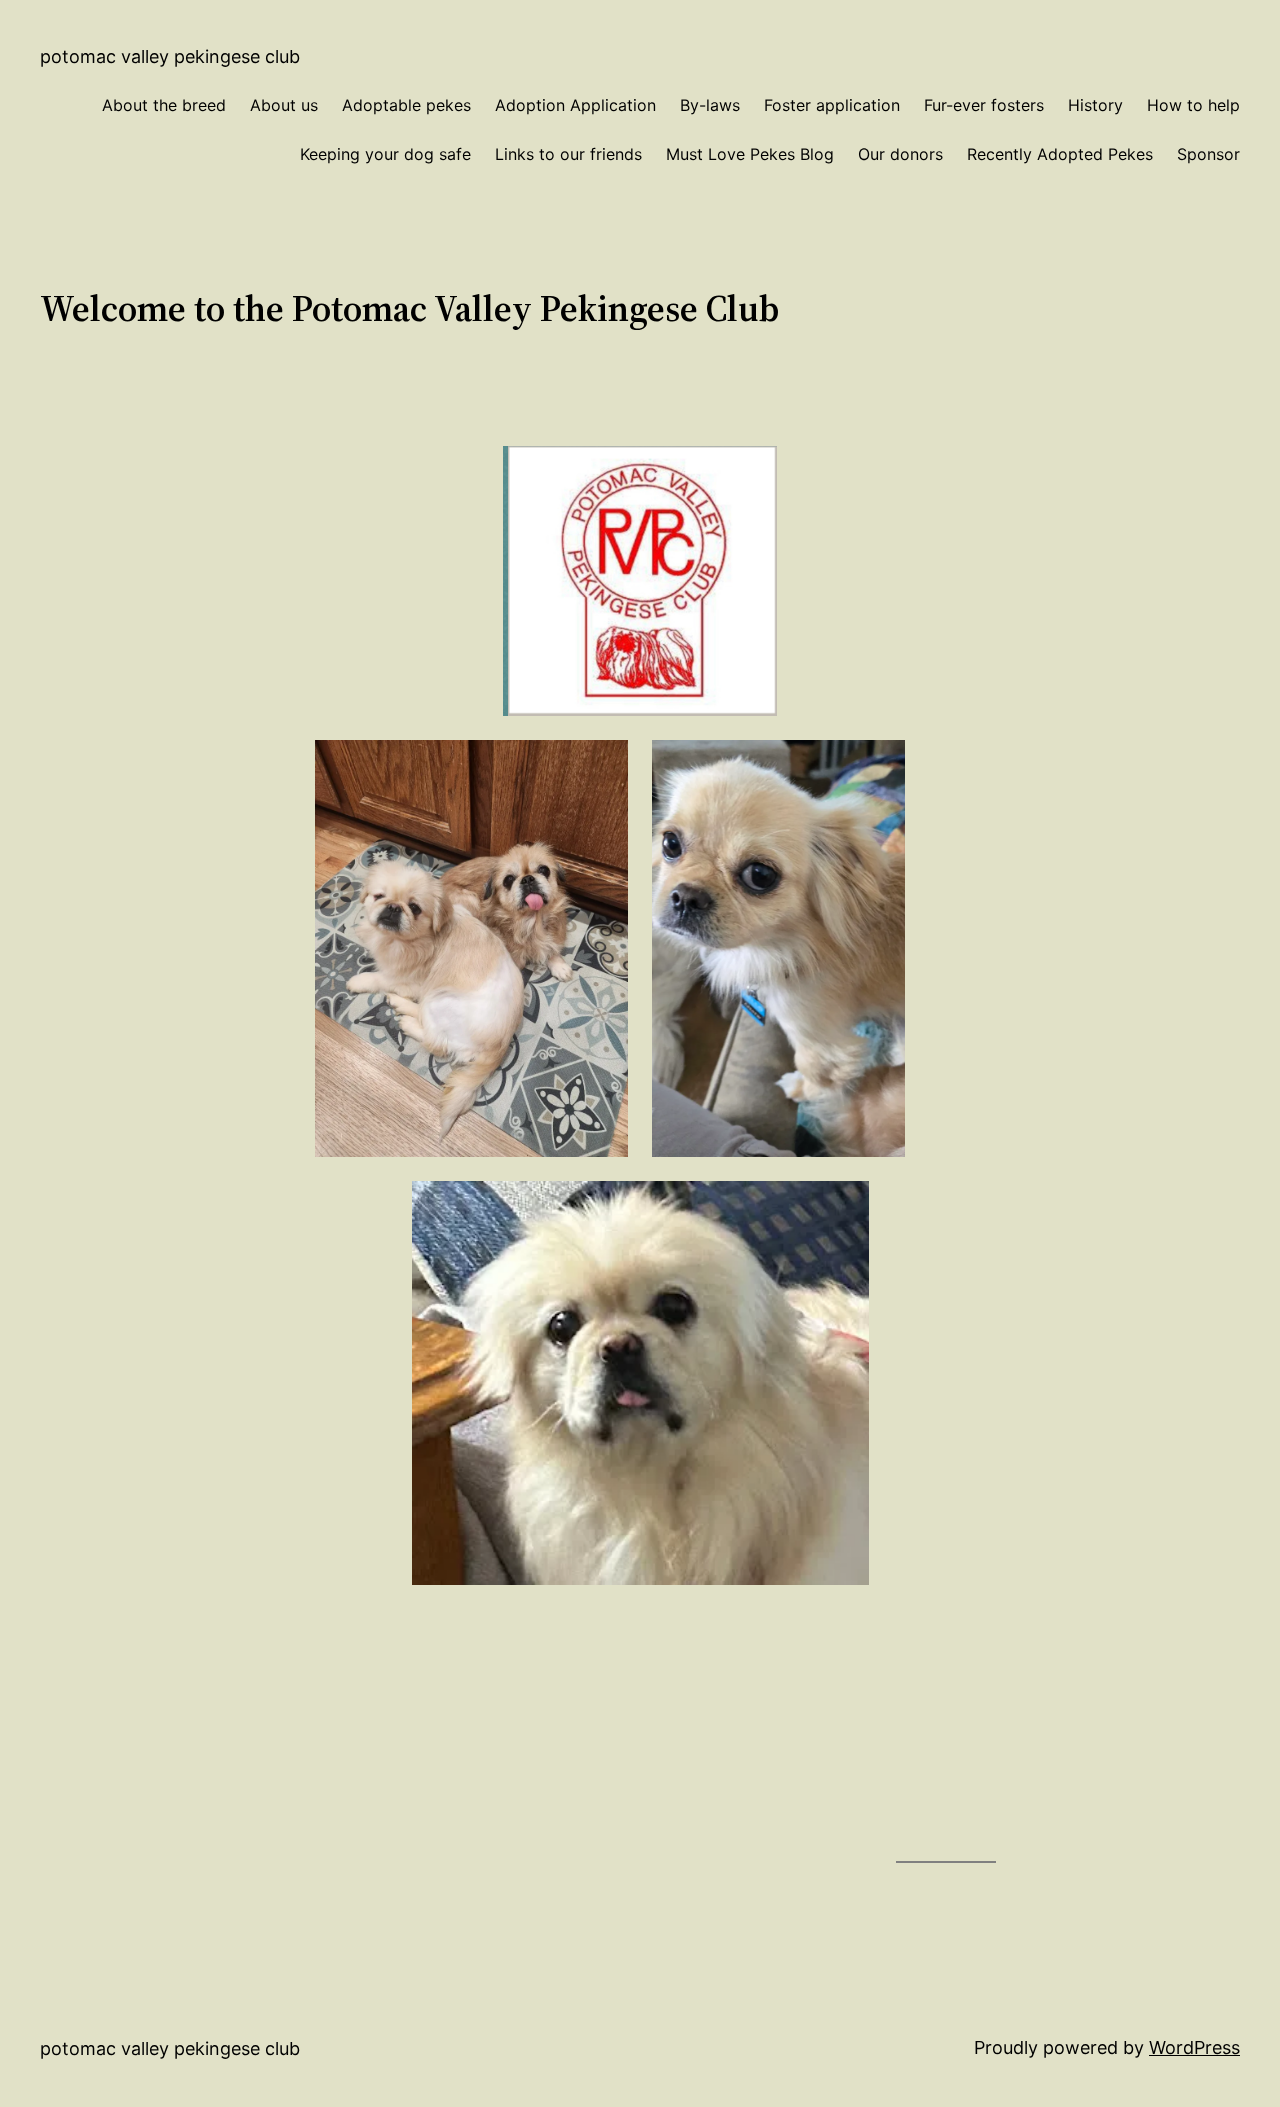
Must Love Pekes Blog (750, 154)
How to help (1193, 105)
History (1095, 105)
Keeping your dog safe (385, 154)
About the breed (164, 105)
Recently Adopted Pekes (1060, 154)
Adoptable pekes (406, 105)
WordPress (1194, 2047)
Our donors (900, 154)
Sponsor (1208, 154)
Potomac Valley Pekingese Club (170, 56)
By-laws (710, 105)
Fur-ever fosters (984, 105)
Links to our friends (568, 154)
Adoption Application (575, 105)
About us (284, 105)
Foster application (832, 105)
